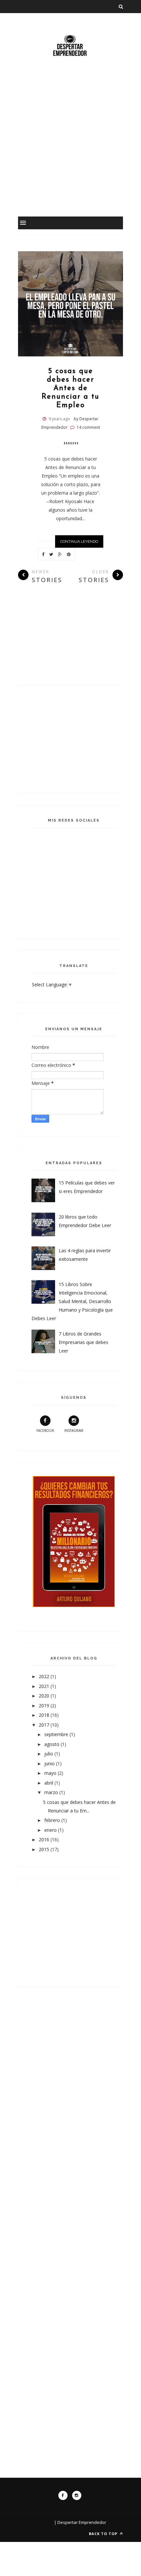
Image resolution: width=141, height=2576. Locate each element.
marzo (52, 1792)
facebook (45, 1430)
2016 (45, 1839)
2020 (45, 1696)
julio (49, 1754)
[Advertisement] (70, 146)
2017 (45, 1725)
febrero (53, 1820)
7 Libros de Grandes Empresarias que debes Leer (83, 1342)
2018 (45, 1715)
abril (49, 1783)
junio (50, 1763)
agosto (52, 1744)
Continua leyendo (79, 541)
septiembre (57, 1734)
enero (51, 1830)
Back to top (104, 2534)
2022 (45, 1676)
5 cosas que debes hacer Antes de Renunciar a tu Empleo (70, 388)
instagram (74, 1430)
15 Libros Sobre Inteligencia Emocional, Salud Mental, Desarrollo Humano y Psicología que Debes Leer (72, 1301)
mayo (51, 1773)
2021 (45, 1686)
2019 (45, 1705)
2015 (45, 1849)
